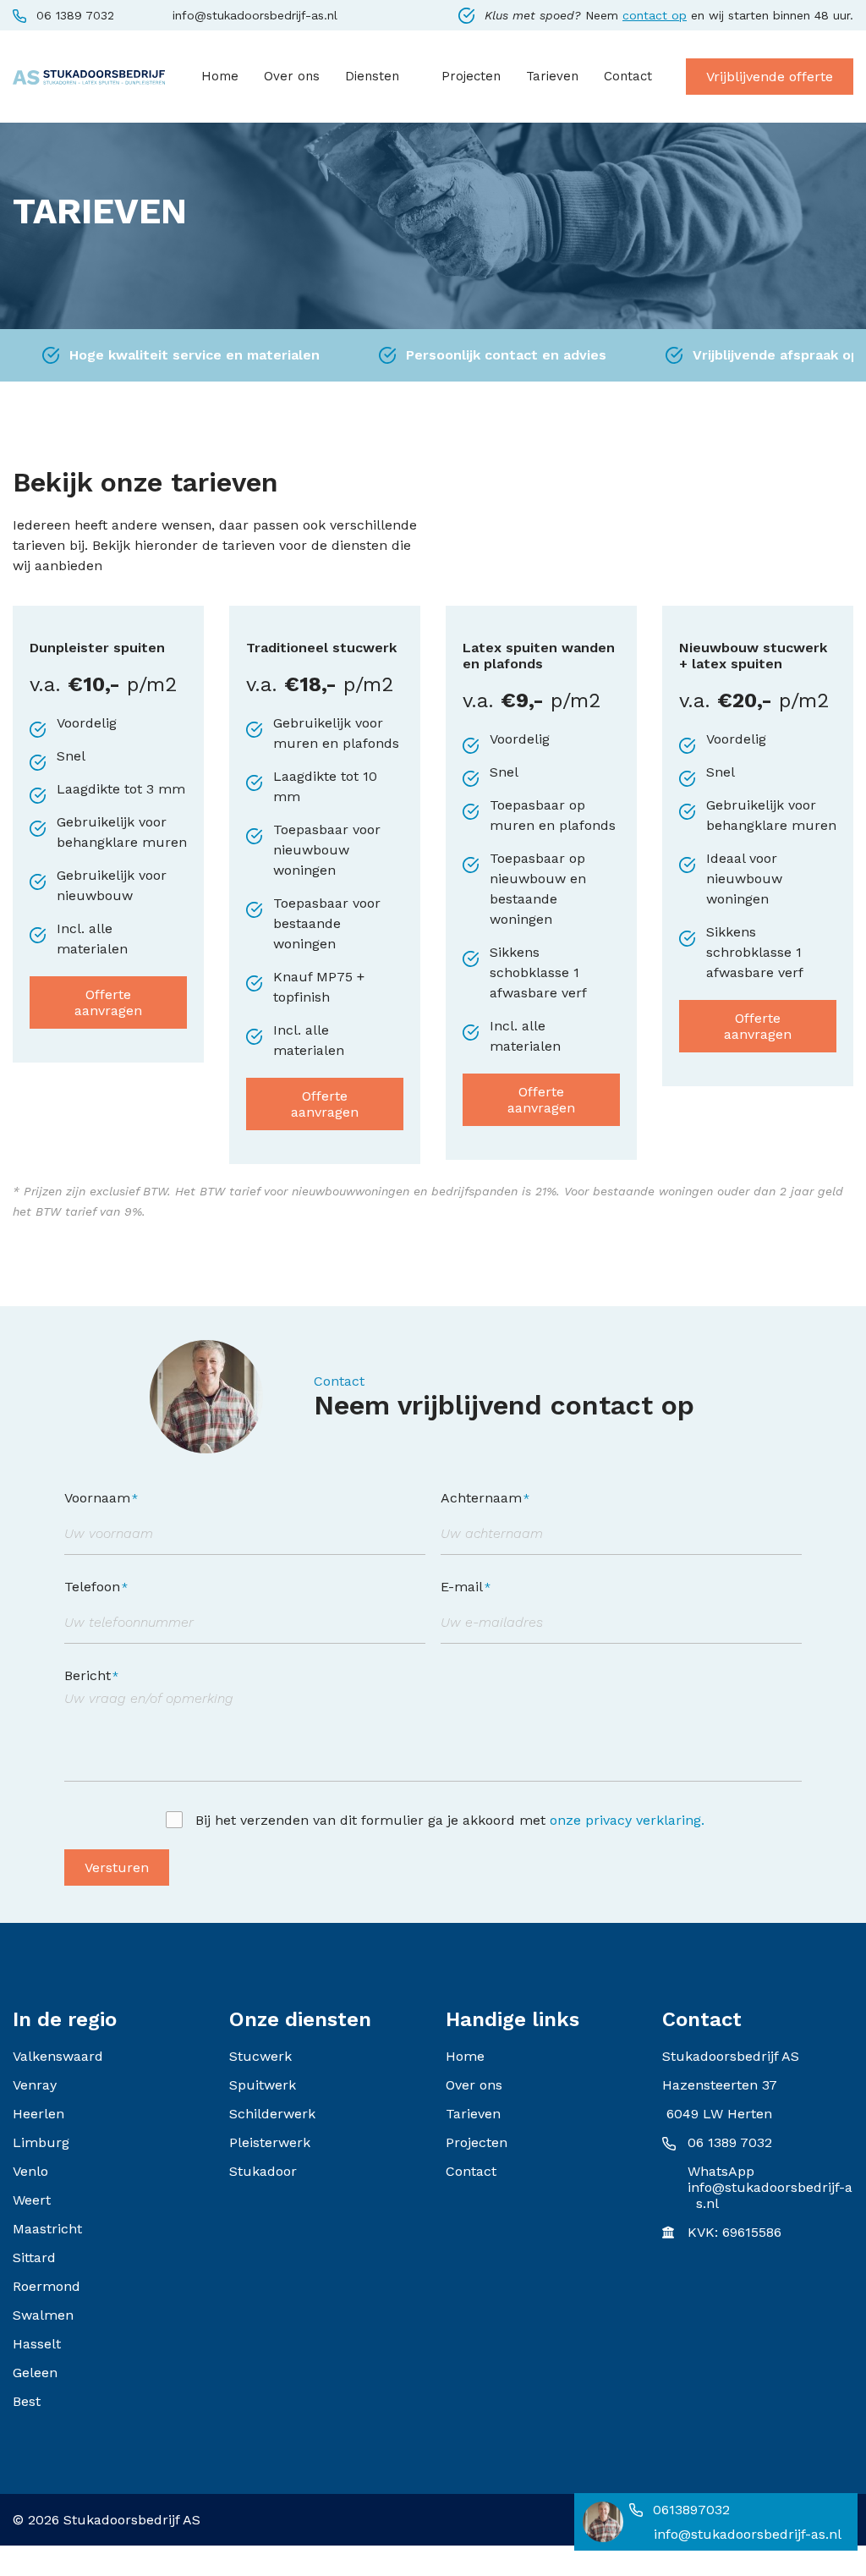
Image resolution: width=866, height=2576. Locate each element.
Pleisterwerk (270, 2142)
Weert (32, 2200)
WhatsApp (721, 2171)
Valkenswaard (58, 2056)
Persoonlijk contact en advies (506, 355)
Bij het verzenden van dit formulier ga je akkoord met (450, 1820)
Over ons (474, 2085)
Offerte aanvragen (108, 1002)
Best (27, 2401)
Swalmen (43, 2315)
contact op (655, 15)
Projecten (477, 2142)
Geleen (35, 2373)
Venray (35, 2085)
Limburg (41, 2142)
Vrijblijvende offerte (770, 77)
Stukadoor (263, 2171)
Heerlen (38, 2114)
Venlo (30, 2171)
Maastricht (47, 2229)
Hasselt (37, 2344)
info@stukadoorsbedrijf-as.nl (255, 15)
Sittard (34, 2257)
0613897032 (691, 2510)
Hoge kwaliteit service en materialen (195, 355)
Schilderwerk (272, 2114)
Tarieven (473, 2114)
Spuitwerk (263, 2085)
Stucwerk (260, 2056)
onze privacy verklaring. (627, 1820)
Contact (471, 2171)
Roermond (47, 2286)
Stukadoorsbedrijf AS (132, 2520)
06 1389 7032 (75, 15)
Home (465, 2056)
